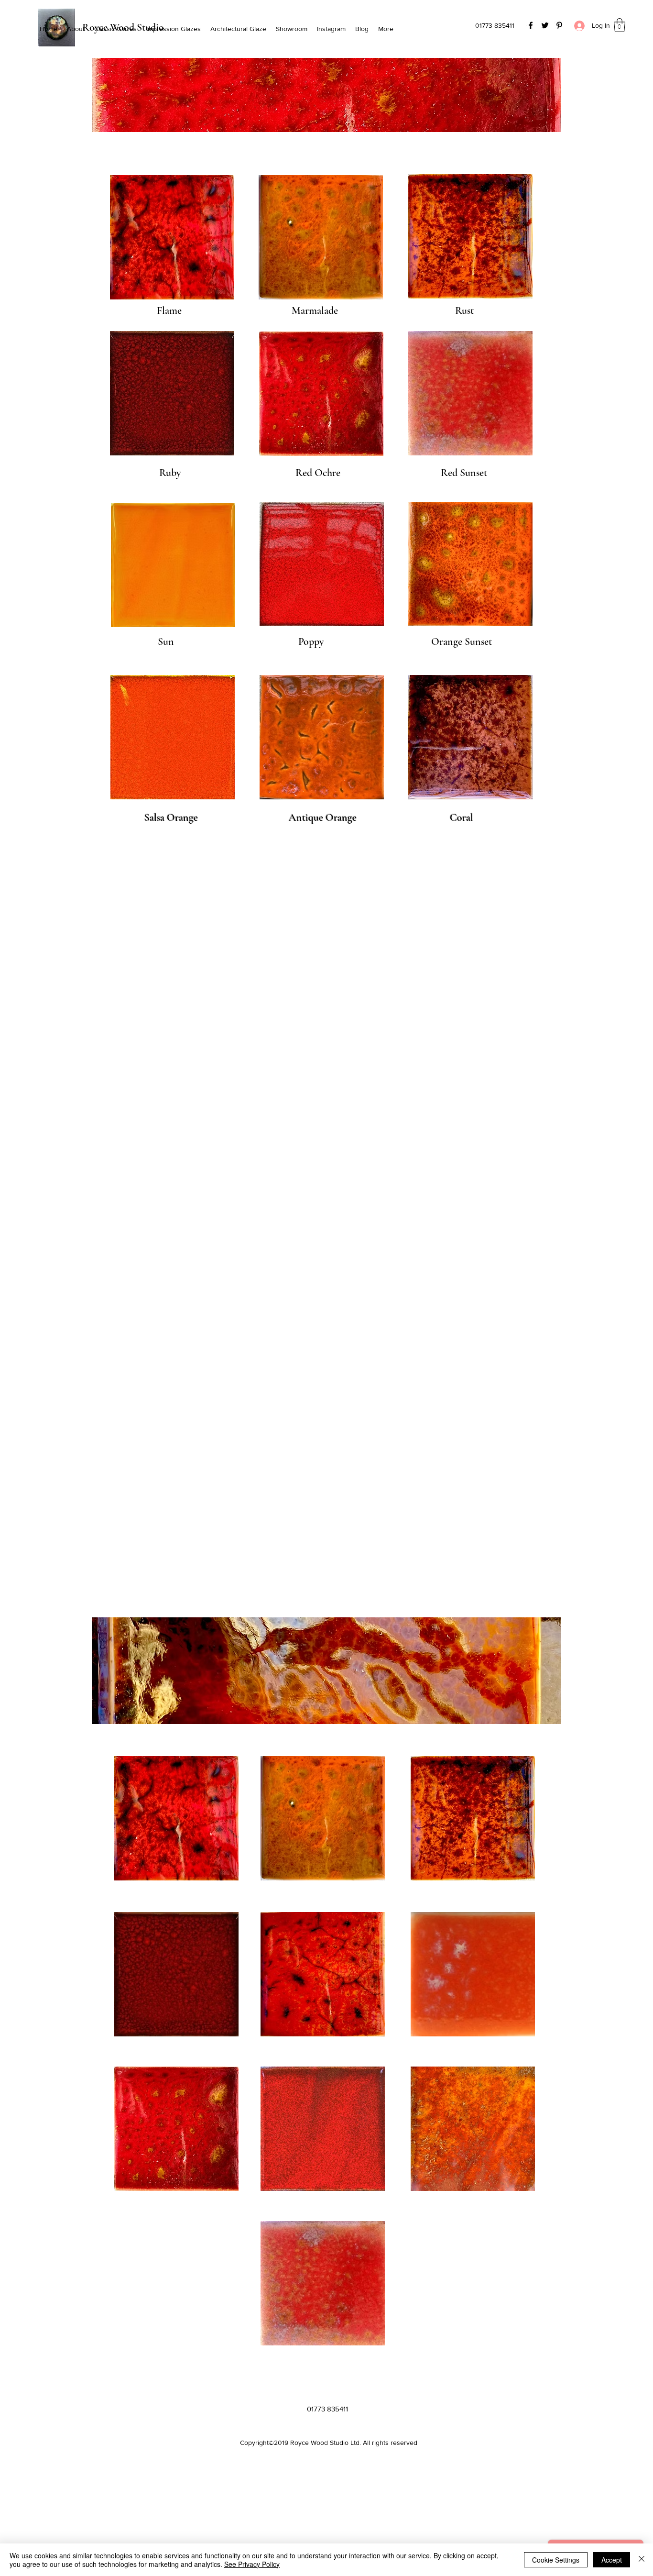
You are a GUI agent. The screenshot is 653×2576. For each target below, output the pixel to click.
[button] (620, 25)
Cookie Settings (556, 2560)
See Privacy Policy (252, 2564)
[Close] (642, 2560)
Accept (612, 2560)
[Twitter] (545, 25)
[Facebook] (531, 25)
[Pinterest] (559, 25)
